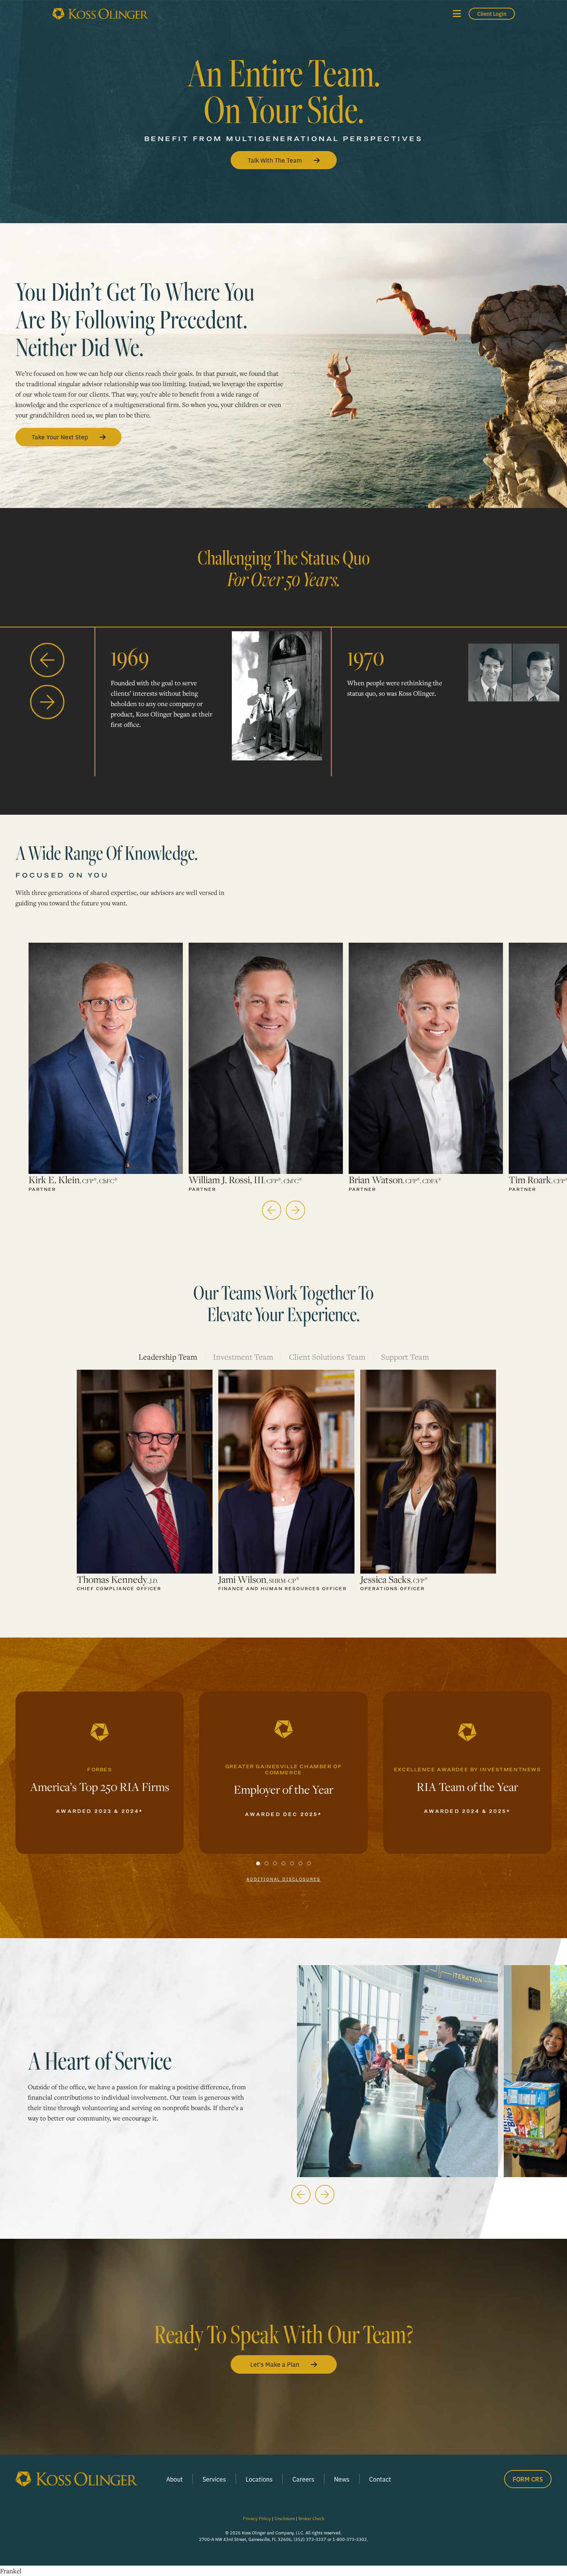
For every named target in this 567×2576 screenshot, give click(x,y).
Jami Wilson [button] (259, 1579)
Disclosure (285, 2518)
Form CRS (528, 2479)
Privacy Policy (257, 2518)
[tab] (258, 1863)
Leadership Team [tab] (168, 1357)
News (342, 2479)
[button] (457, 14)
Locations (259, 2479)
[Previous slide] (47, 659)
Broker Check (311, 2518)
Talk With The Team (275, 160)
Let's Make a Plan (275, 2364)
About (175, 2479)
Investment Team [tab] (243, 1357)
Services (214, 2479)
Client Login (492, 13)
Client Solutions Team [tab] (327, 1357)
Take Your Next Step (60, 437)
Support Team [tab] (405, 1357)
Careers (303, 2479)
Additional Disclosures (283, 1879)
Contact (380, 2479)
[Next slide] (47, 701)
